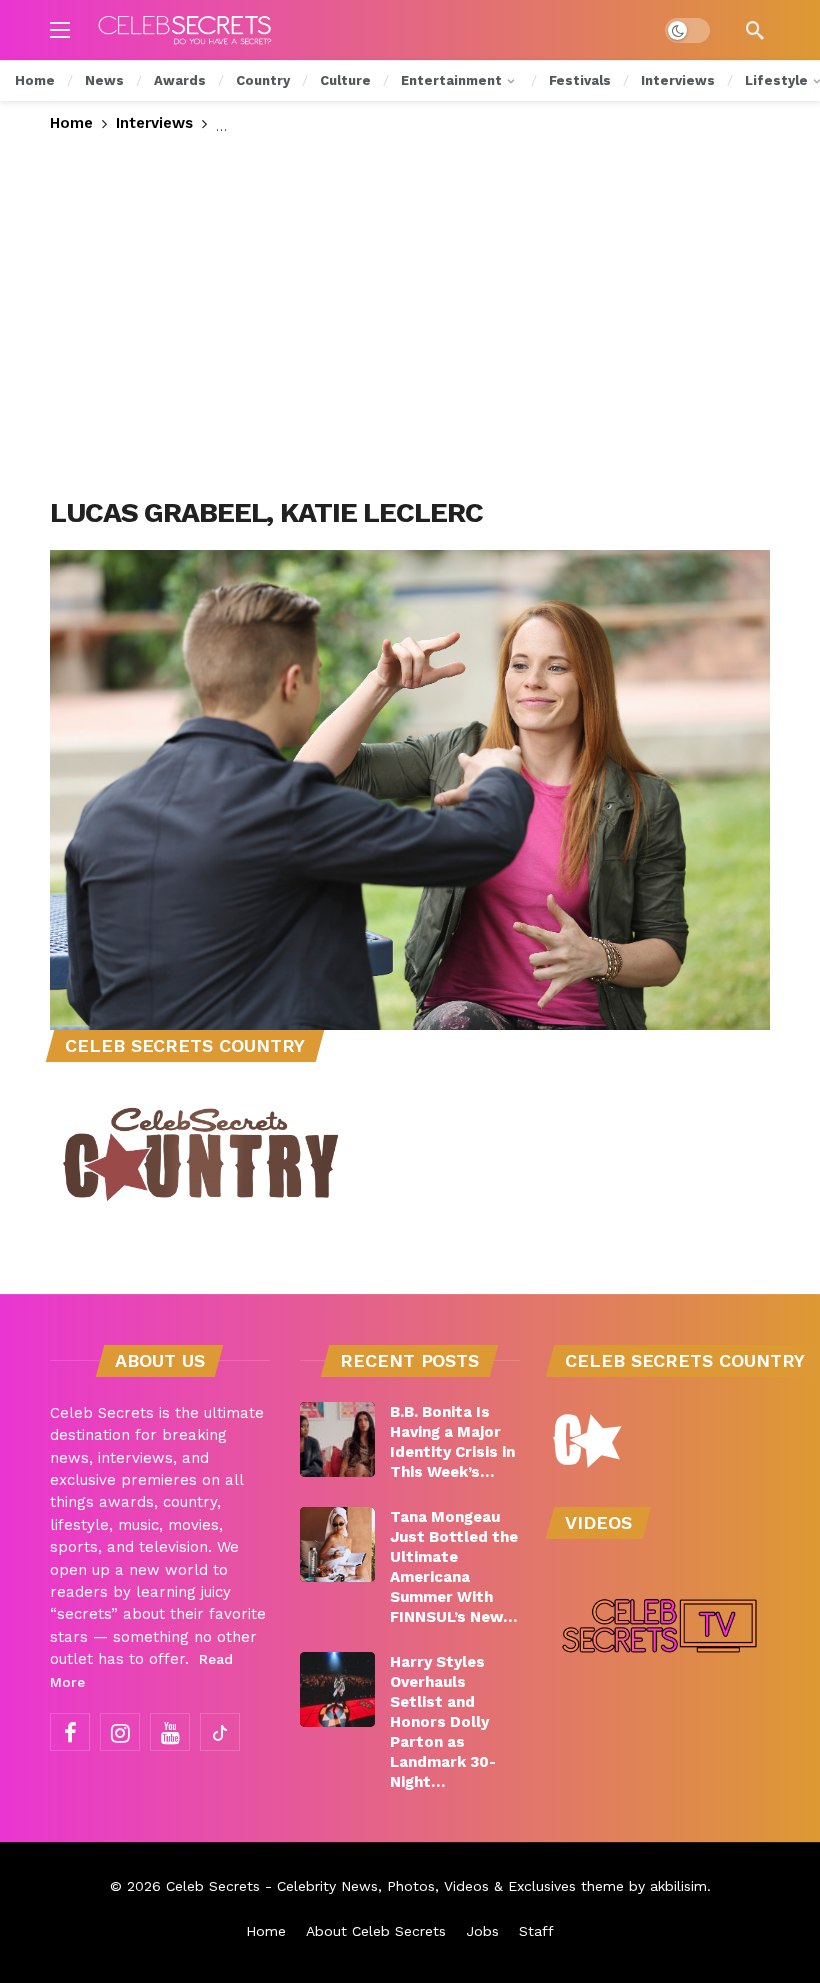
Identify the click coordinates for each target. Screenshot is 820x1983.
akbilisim (678, 1886)
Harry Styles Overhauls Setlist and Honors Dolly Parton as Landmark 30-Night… (443, 1722)
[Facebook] (70, 1732)
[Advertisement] (410, 316)
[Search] (755, 30)
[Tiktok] (220, 1732)
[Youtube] (170, 1732)
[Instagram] (120, 1732)
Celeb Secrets (213, 1886)
